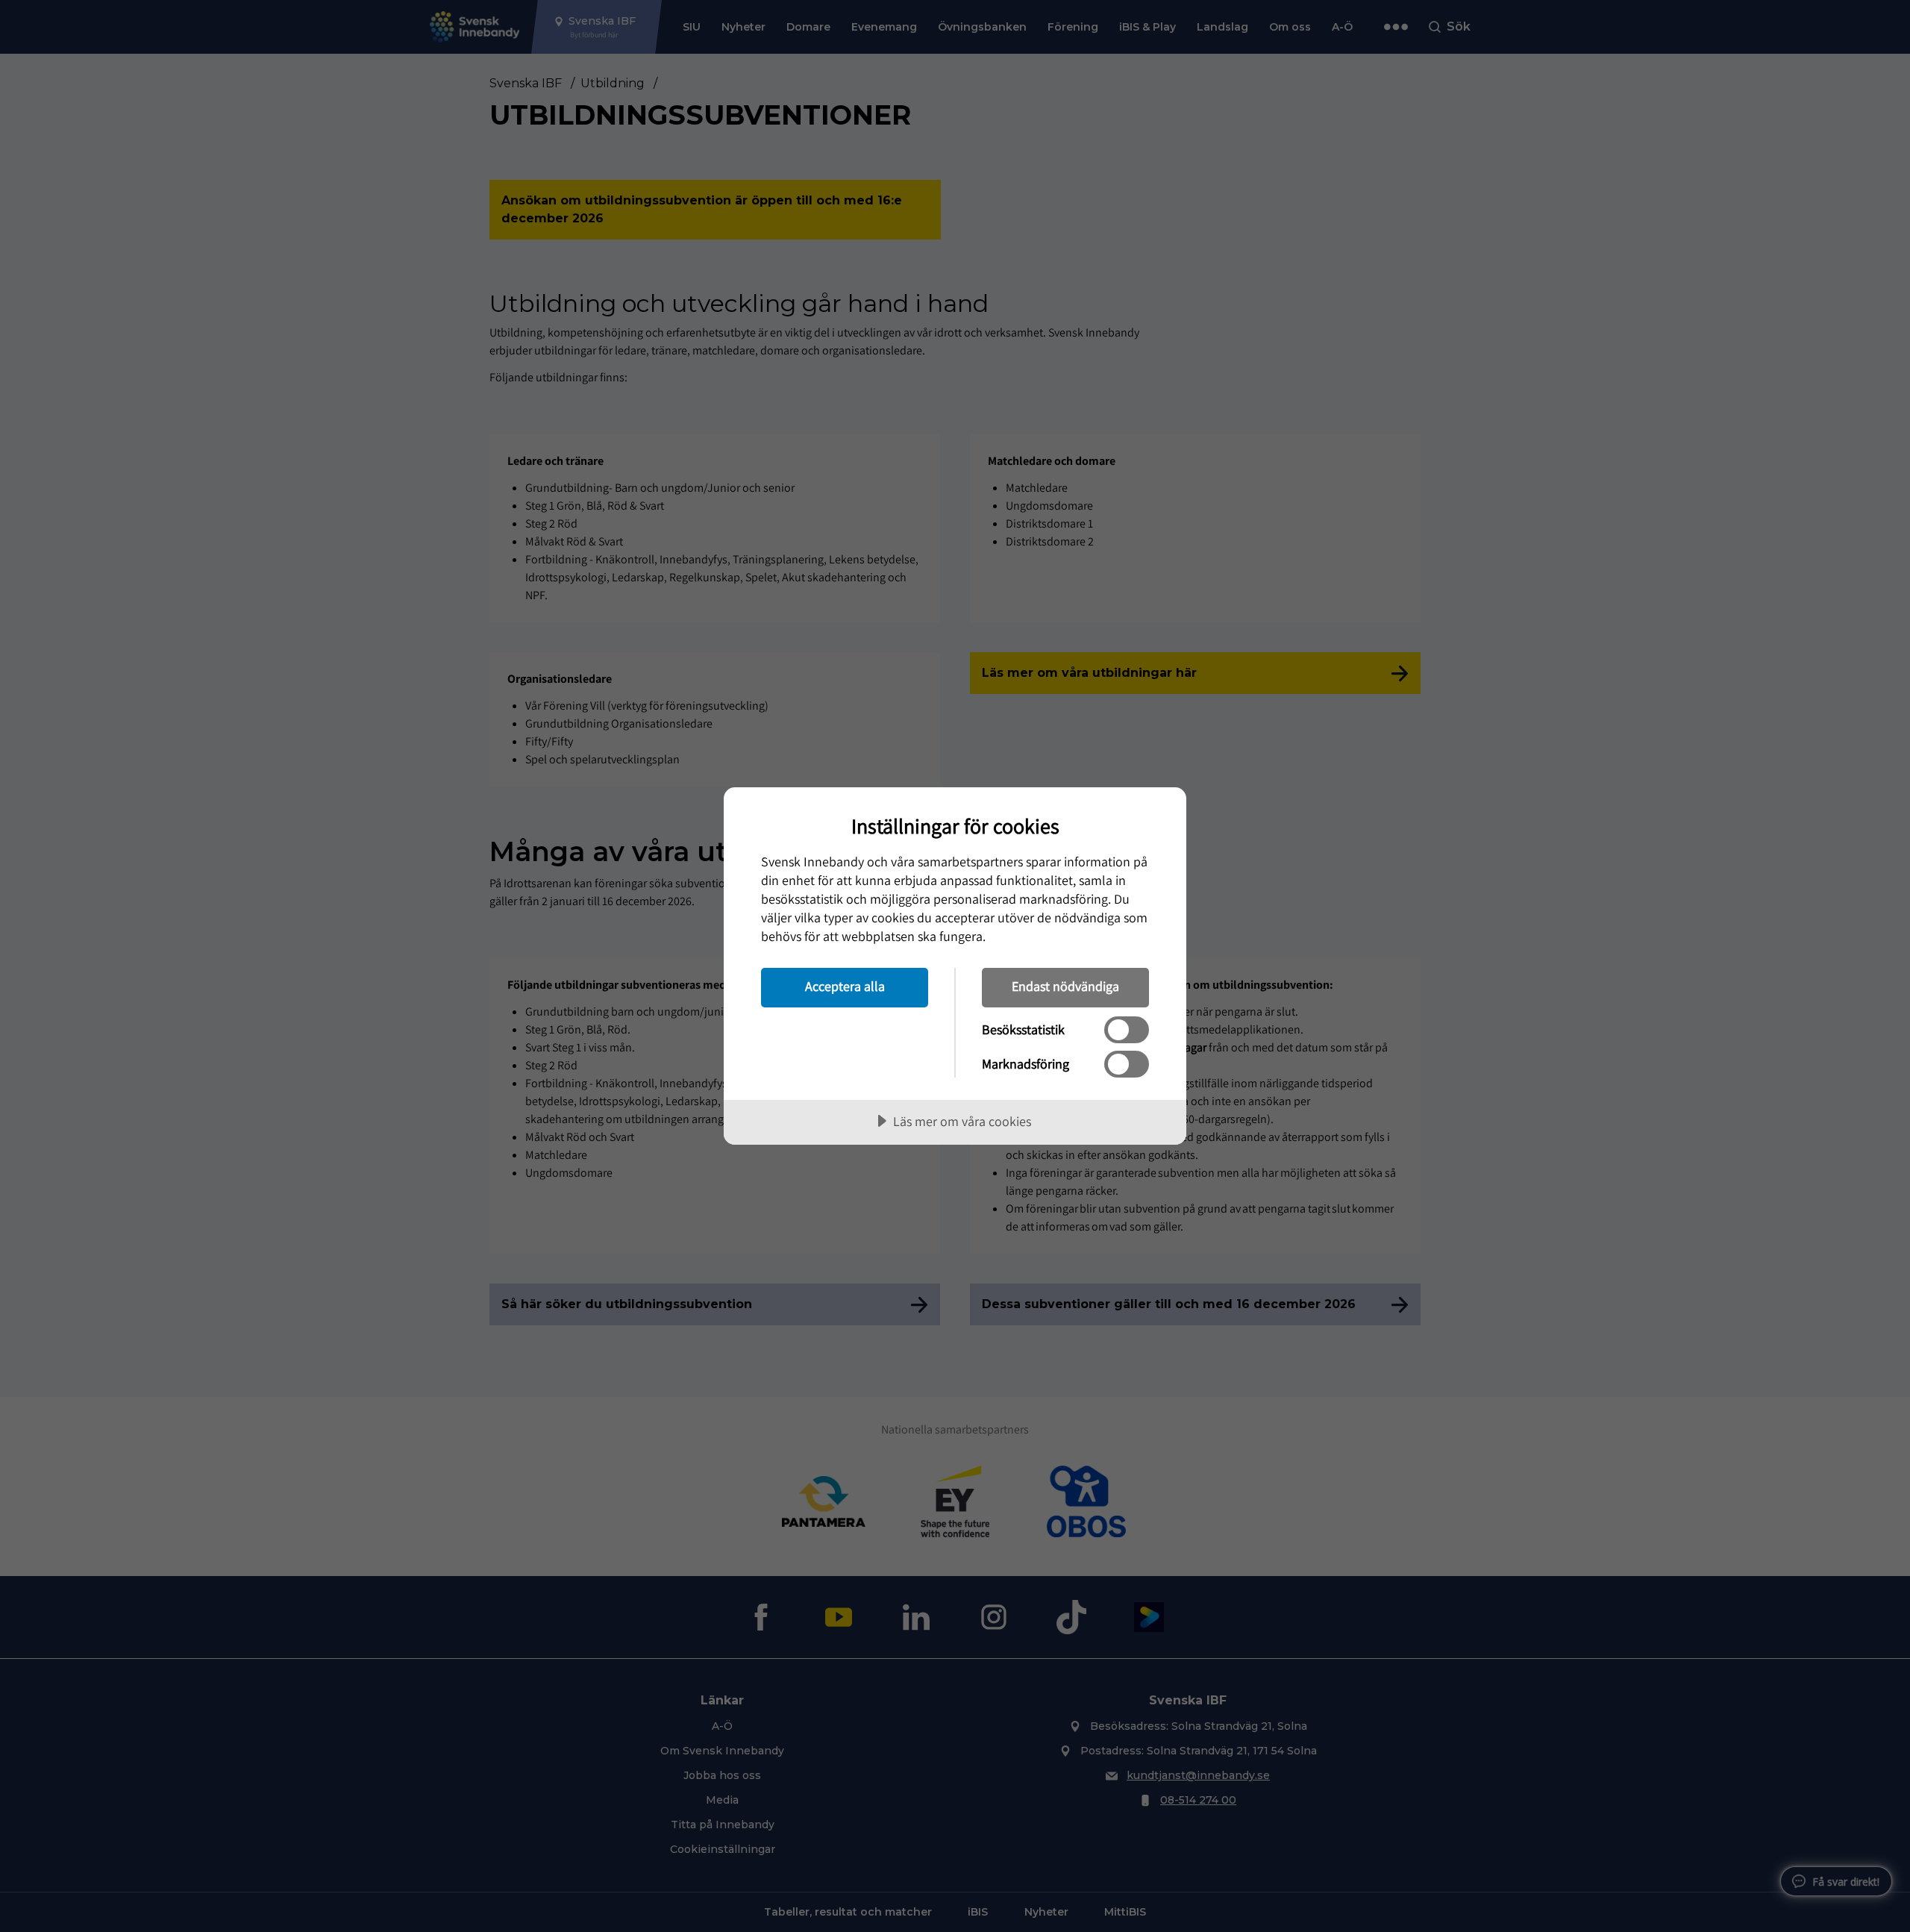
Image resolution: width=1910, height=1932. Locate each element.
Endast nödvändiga (1065, 986)
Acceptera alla (845, 986)
